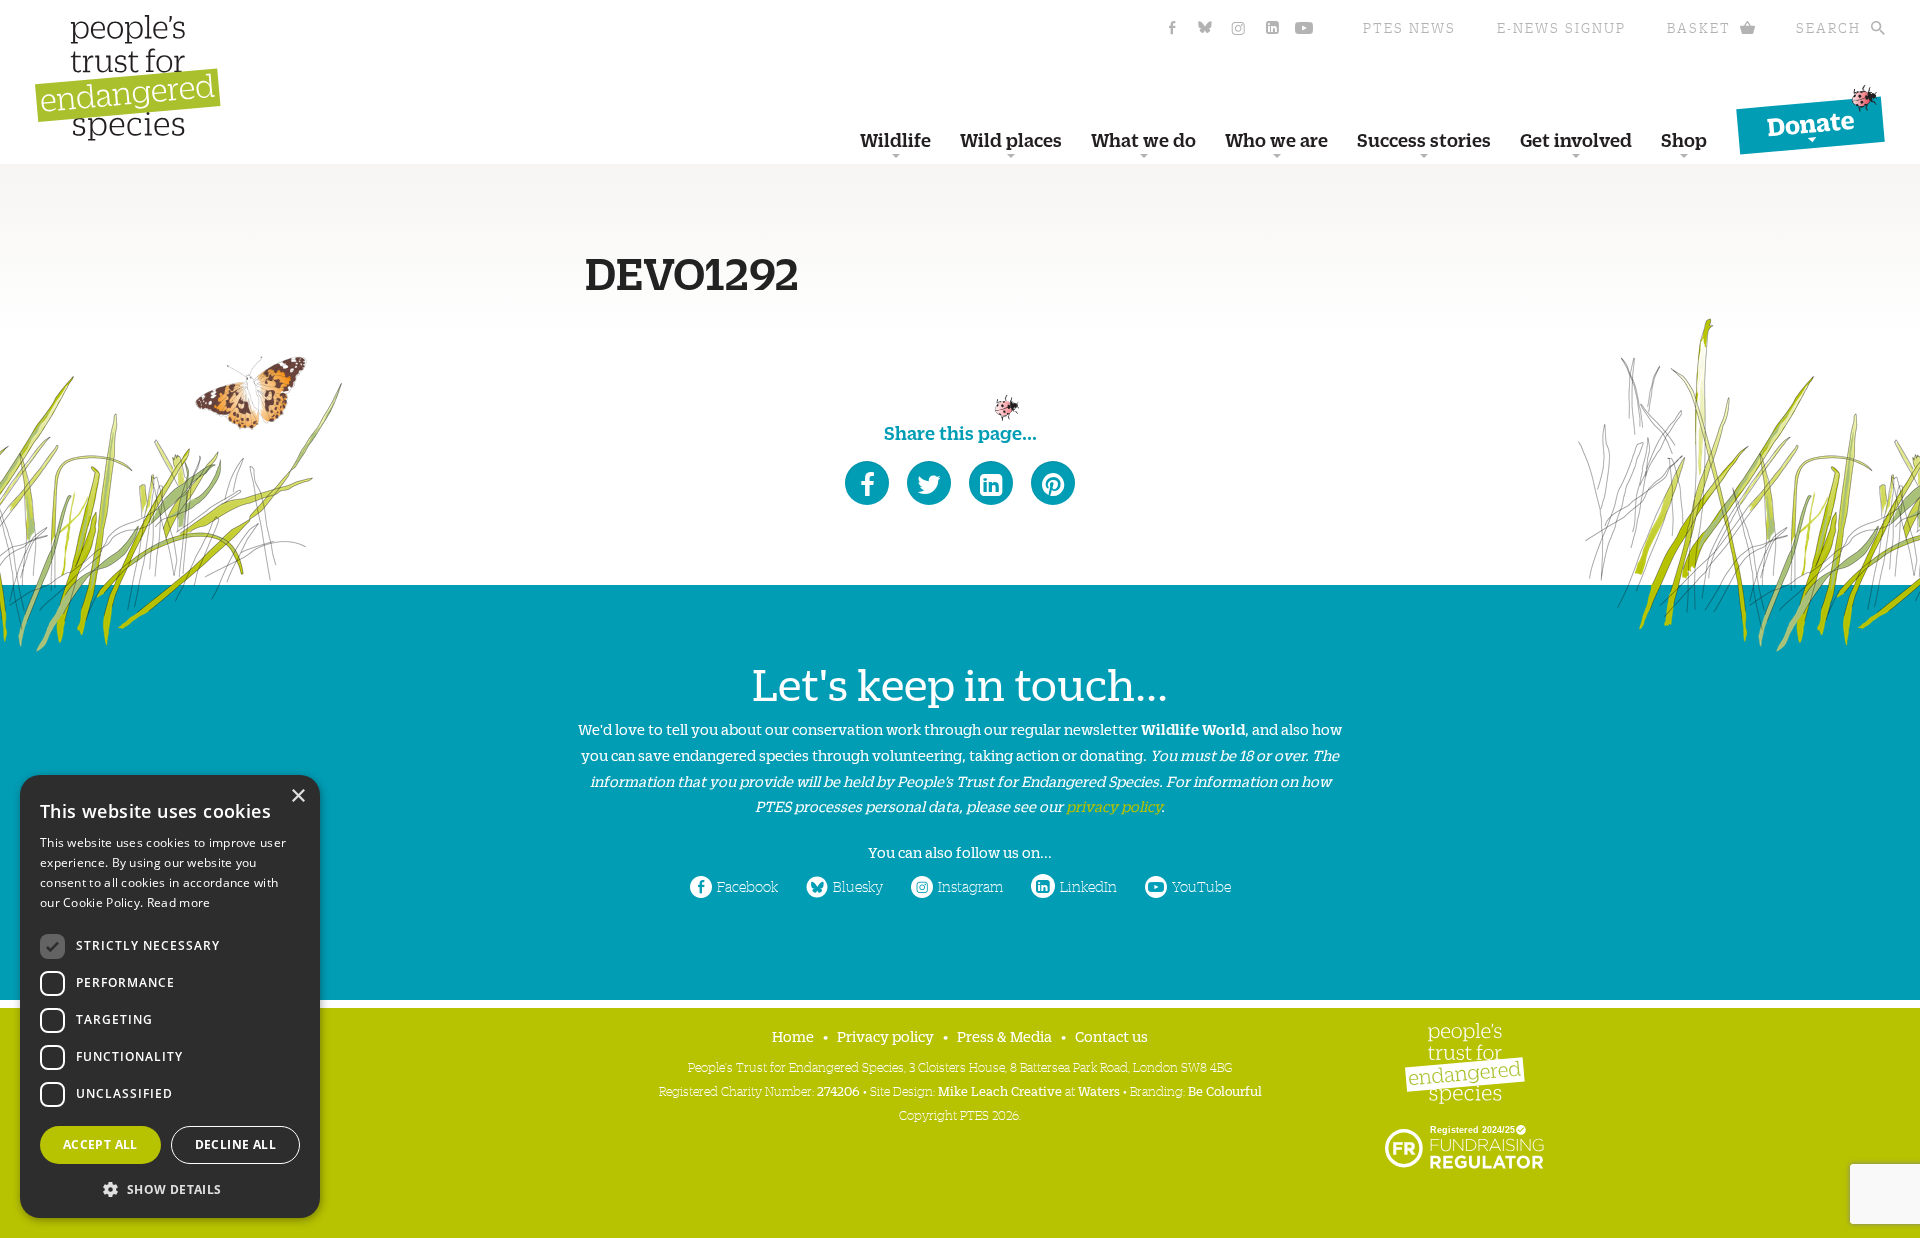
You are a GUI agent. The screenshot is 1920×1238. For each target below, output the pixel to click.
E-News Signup (1561, 27)
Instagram (970, 886)
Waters (1099, 1090)
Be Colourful (1225, 1090)
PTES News (1409, 27)
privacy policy (1113, 805)
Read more (179, 902)
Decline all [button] (235, 1144)
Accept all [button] (100, 1144)
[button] (170, 1187)
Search (1828, 27)
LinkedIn (1088, 886)
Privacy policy (885, 1035)
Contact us (1111, 1035)
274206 (838, 1090)
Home (793, 1035)
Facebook (747, 886)
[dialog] (170, 996)
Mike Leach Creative (1000, 1090)
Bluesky (858, 886)
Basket (1699, 27)
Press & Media (1004, 1035)
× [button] (297, 796)
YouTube (1201, 886)
